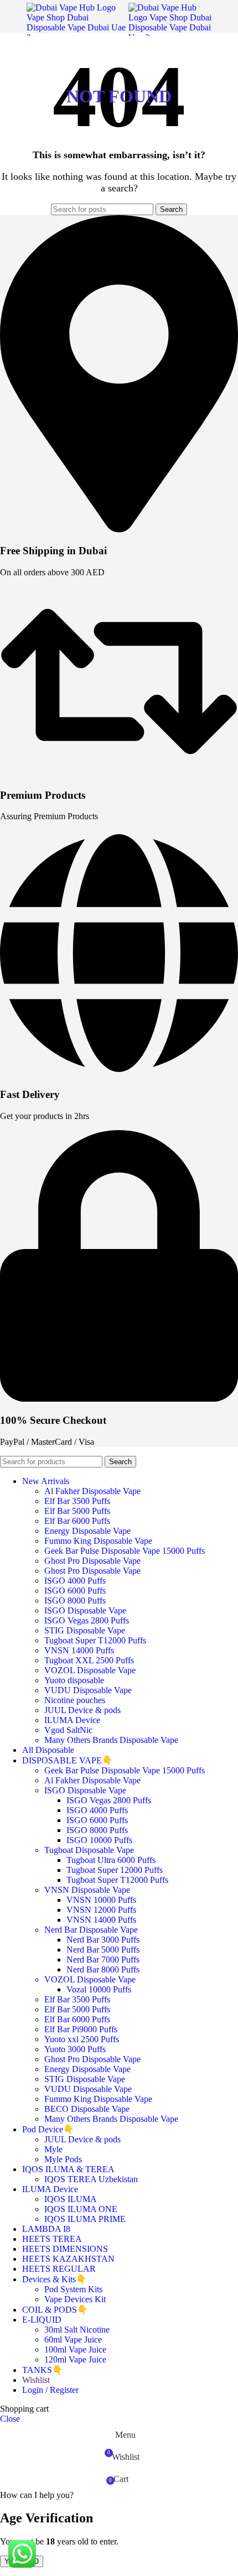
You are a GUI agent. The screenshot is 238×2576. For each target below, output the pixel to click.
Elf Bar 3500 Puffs (77, 1501)
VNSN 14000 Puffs (79, 1650)
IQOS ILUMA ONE (81, 2209)
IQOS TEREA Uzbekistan (91, 2179)
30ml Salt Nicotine (77, 2330)
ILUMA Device (72, 1720)
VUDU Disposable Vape (88, 1690)
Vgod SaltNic (68, 1730)
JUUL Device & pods (82, 1710)
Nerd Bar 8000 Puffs (103, 1969)
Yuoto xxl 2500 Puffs (82, 2039)
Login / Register (50, 2390)
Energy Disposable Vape (87, 1531)
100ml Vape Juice (75, 2349)
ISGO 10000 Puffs (99, 1840)
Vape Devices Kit (75, 2299)
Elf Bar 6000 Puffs (77, 1521)
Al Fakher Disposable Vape (92, 1491)
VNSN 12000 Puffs (101, 1910)
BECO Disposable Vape (87, 2109)
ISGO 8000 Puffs (75, 1601)
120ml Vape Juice (75, 2359)
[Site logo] (77, 37)
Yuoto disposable (74, 1680)
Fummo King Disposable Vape (98, 1541)
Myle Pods (63, 2159)
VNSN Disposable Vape (87, 1890)
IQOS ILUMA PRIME (85, 2219)
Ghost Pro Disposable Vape (92, 1561)
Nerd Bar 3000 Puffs (103, 1940)
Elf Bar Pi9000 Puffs (81, 2029)
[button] (37, 2495)
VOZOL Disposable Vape (90, 1670)
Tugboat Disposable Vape (89, 1850)
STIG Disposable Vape (85, 1630)
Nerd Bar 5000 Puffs (103, 1950)
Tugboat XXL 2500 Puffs (89, 1660)
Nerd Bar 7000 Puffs (103, 1960)
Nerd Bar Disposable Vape (91, 1930)
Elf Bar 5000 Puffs (77, 1511)
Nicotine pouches (75, 1700)
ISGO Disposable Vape (85, 1610)
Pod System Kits (73, 2289)
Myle (53, 2149)
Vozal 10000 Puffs (99, 1989)
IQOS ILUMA (71, 2199)
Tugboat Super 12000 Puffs (115, 1870)
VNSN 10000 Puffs (101, 1900)
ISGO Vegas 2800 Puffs (87, 1620)
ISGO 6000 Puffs (75, 1591)
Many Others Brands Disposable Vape (111, 1740)
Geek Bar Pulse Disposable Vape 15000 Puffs (125, 1551)
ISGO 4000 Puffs (75, 1581)
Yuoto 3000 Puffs (75, 2049)
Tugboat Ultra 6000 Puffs (111, 1860)
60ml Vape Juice (73, 2340)
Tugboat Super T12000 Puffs (95, 1640)
